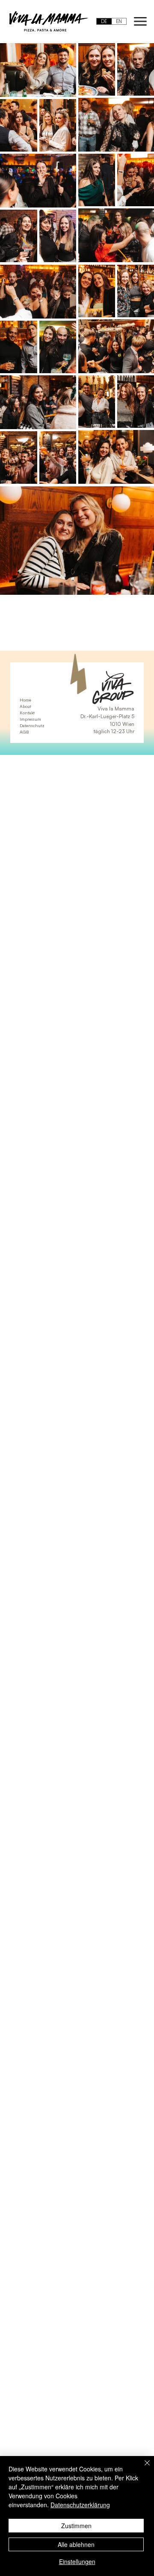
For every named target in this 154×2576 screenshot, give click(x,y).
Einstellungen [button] (77, 2561)
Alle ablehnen (76, 2544)
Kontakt (27, 713)
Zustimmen (76, 2526)
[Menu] (141, 22)
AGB (24, 732)
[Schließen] (142, 2468)
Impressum (30, 719)
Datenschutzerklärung (80, 2505)
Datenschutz (32, 725)
